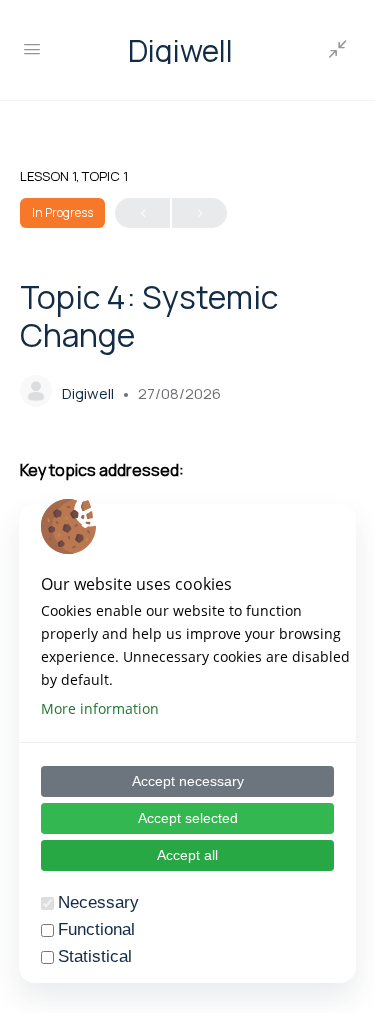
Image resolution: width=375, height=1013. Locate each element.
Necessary (98, 902)
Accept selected (188, 818)
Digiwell (180, 50)
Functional (96, 929)
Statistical (95, 956)
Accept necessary (188, 781)
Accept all (187, 855)
